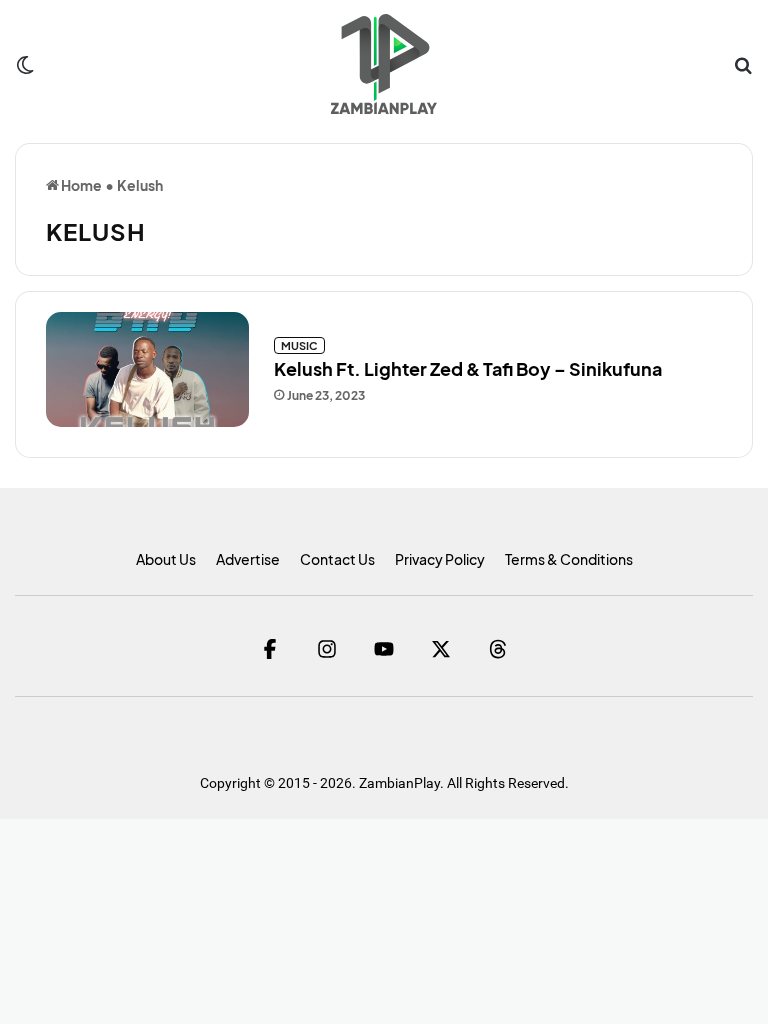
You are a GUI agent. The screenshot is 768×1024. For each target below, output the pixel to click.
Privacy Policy (440, 559)
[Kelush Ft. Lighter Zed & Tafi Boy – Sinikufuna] (147, 369)
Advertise (248, 559)
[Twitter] (441, 648)
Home (80, 185)
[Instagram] (327, 648)
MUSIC (299, 345)
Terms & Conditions (569, 559)
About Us (166, 559)
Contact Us (337, 559)
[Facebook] (270, 648)
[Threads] (498, 648)
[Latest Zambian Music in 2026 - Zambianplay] (383, 64)
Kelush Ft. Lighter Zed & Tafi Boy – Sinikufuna (468, 368)
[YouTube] (384, 648)
